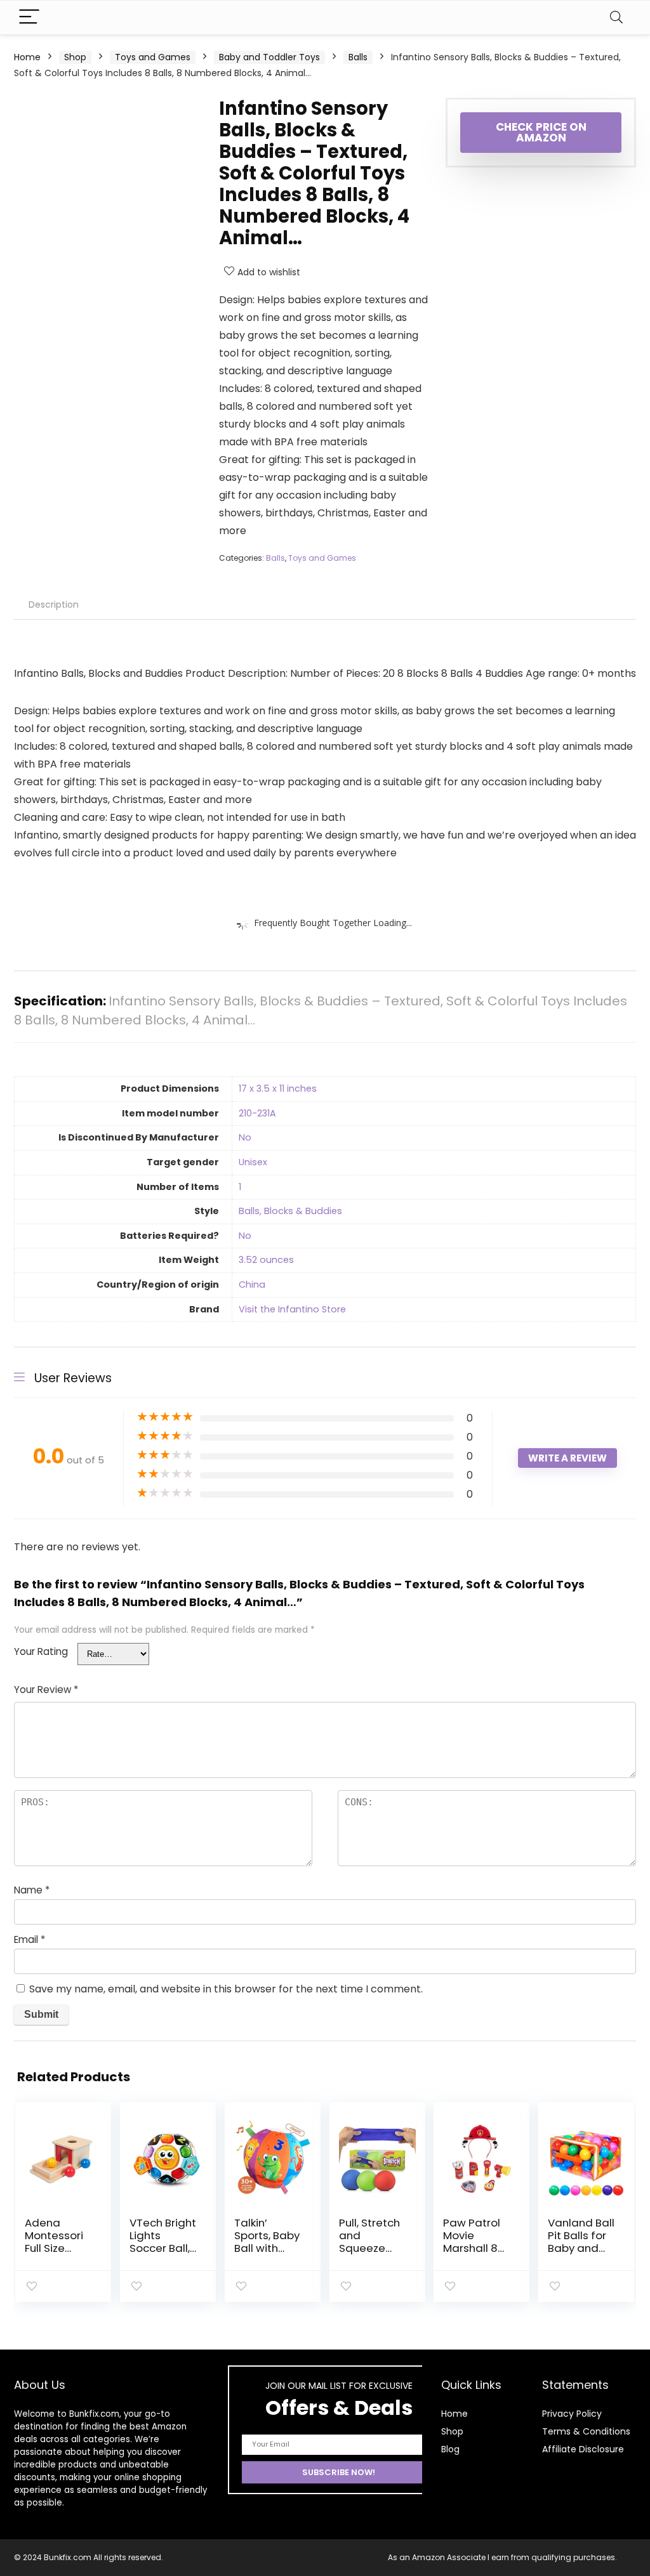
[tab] (54, 605)
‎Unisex (253, 1162)
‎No (245, 1137)
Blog (450, 2449)
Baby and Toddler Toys (269, 57)
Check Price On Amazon (541, 132)
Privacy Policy (572, 2414)
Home (27, 57)
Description (54, 605)
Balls (358, 57)
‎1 (240, 1187)
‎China (252, 1285)
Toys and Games (153, 57)
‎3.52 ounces (266, 1260)
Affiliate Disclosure (583, 2449)
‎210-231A (257, 1113)
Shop (75, 57)
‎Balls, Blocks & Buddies (290, 1211)
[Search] (616, 17)
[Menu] (29, 17)
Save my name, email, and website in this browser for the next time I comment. (226, 1989)
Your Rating (41, 1651)
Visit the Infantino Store (292, 1309)
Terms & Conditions (586, 2431)
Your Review (46, 1690)
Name (32, 1890)
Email (30, 1939)
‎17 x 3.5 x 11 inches (278, 1089)
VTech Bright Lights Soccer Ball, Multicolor (163, 2242)
